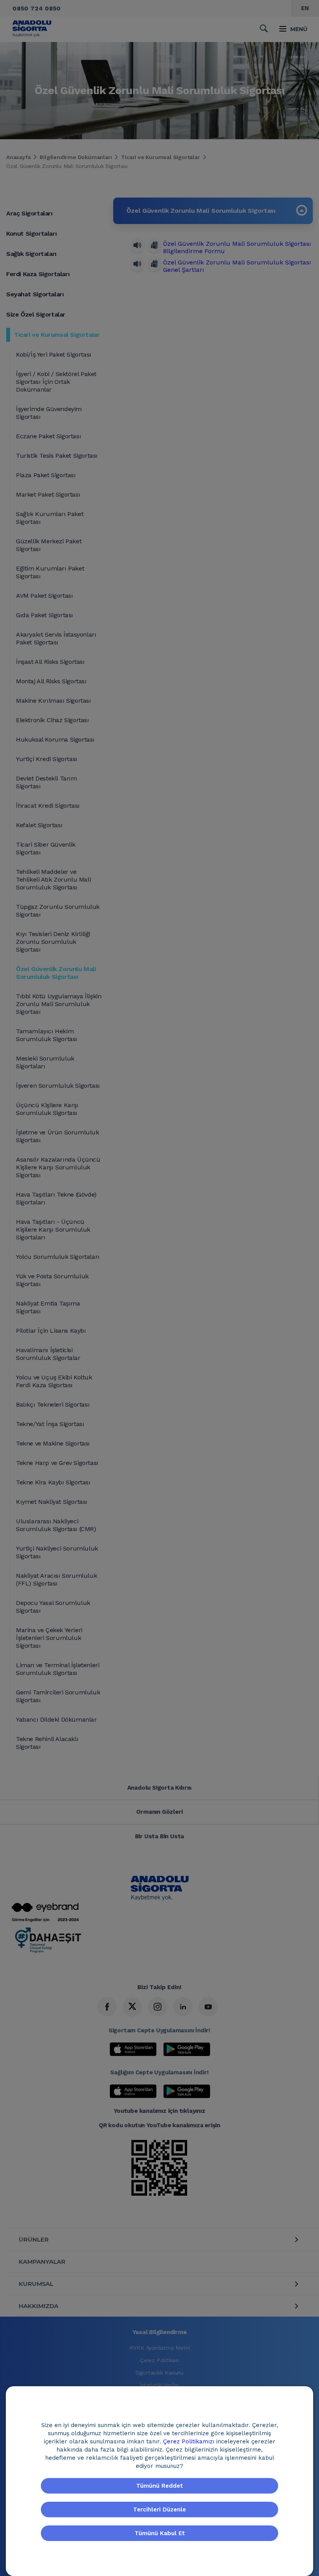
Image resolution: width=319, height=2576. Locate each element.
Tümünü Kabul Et (160, 2533)
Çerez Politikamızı (190, 2441)
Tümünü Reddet (159, 2486)
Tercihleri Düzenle (159, 2509)
